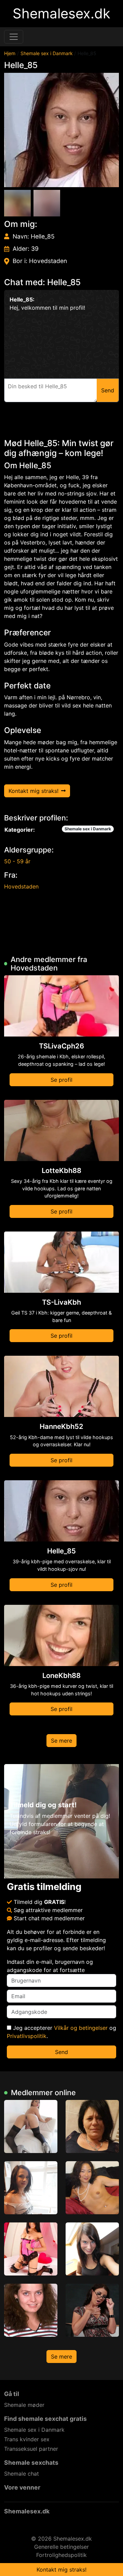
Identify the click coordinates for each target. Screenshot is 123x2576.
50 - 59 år (17, 861)
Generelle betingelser (61, 2547)
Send (61, 2052)
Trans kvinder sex (27, 2439)
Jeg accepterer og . (61, 2032)
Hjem (10, 53)
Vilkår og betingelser (81, 2028)
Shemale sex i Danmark (47, 53)
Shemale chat (22, 2474)
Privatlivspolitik (27, 2036)
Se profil (61, 1080)
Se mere (61, 1741)
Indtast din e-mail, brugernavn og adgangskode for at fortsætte (50, 1966)
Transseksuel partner (31, 2449)
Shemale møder (24, 2405)
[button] (61, 130)
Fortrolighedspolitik (61, 2555)
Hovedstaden (21, 886)
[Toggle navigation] (14, 37)
